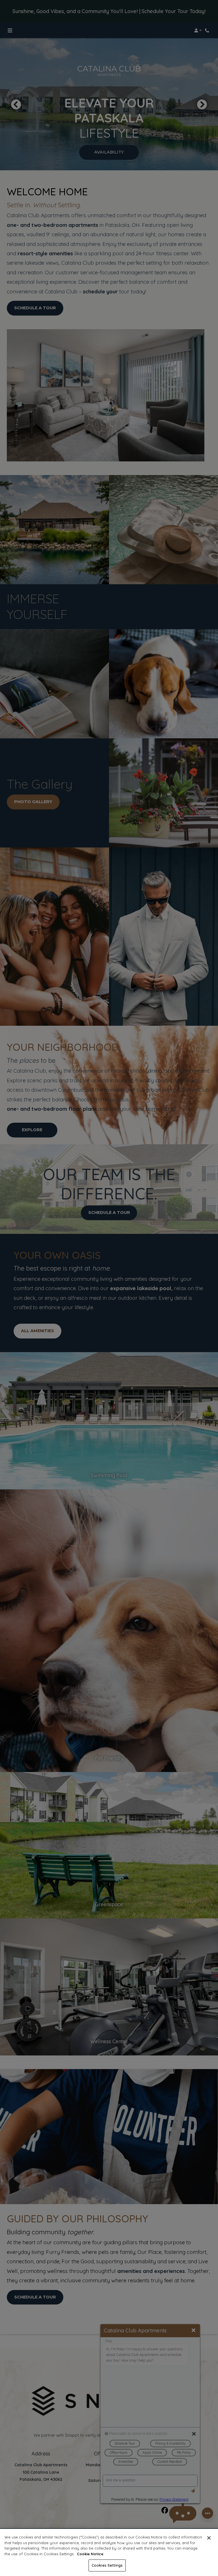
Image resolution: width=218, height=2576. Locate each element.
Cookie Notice (90, 2554)
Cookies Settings (107, 2565)
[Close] (209, 2538)
